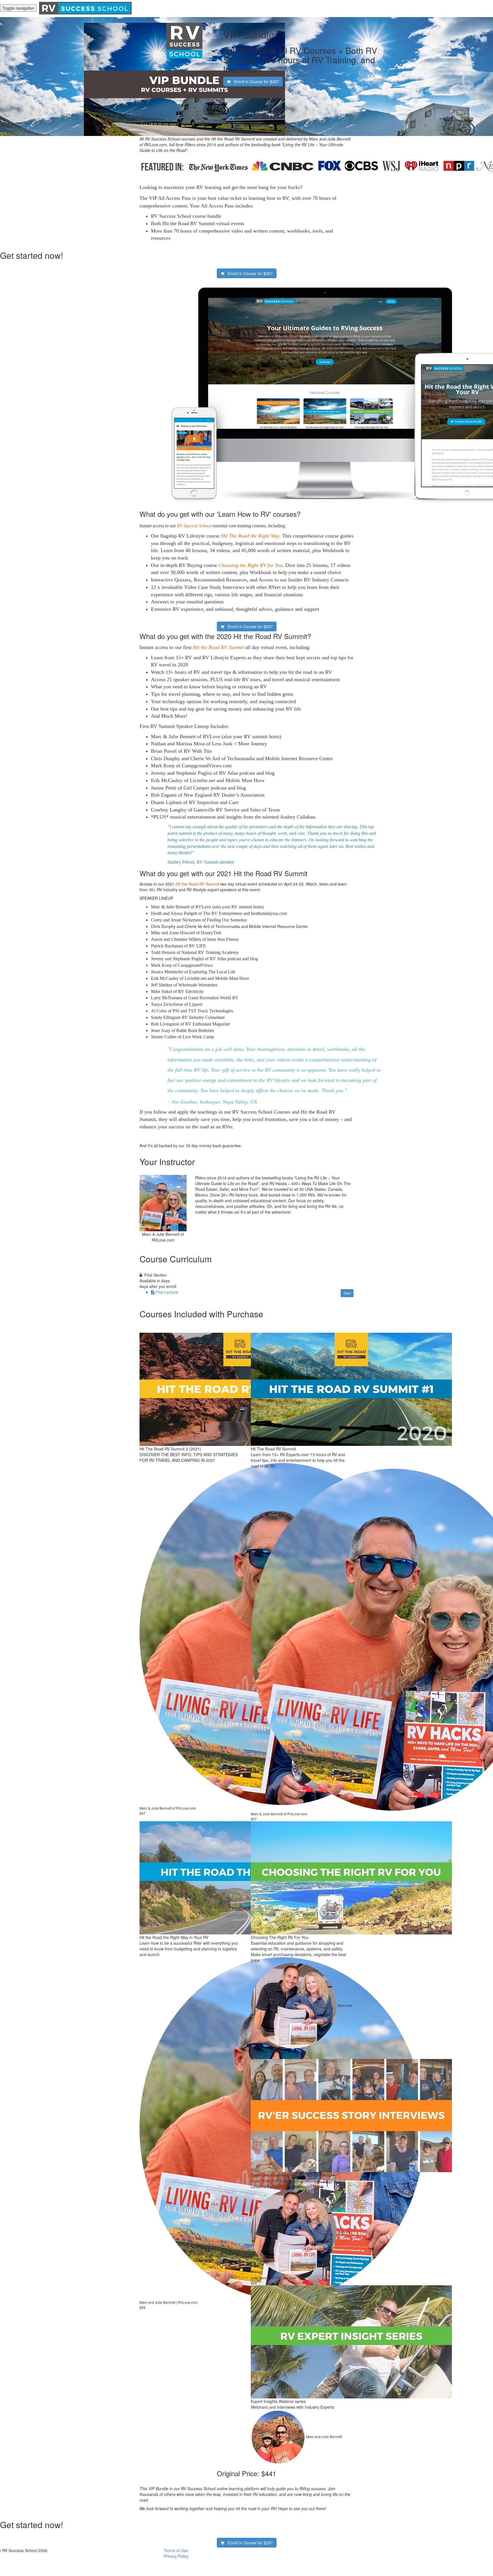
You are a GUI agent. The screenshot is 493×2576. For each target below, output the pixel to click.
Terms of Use (176, 2550)
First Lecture (167, 1292)
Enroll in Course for (255, 82)
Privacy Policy (176, 2556)
